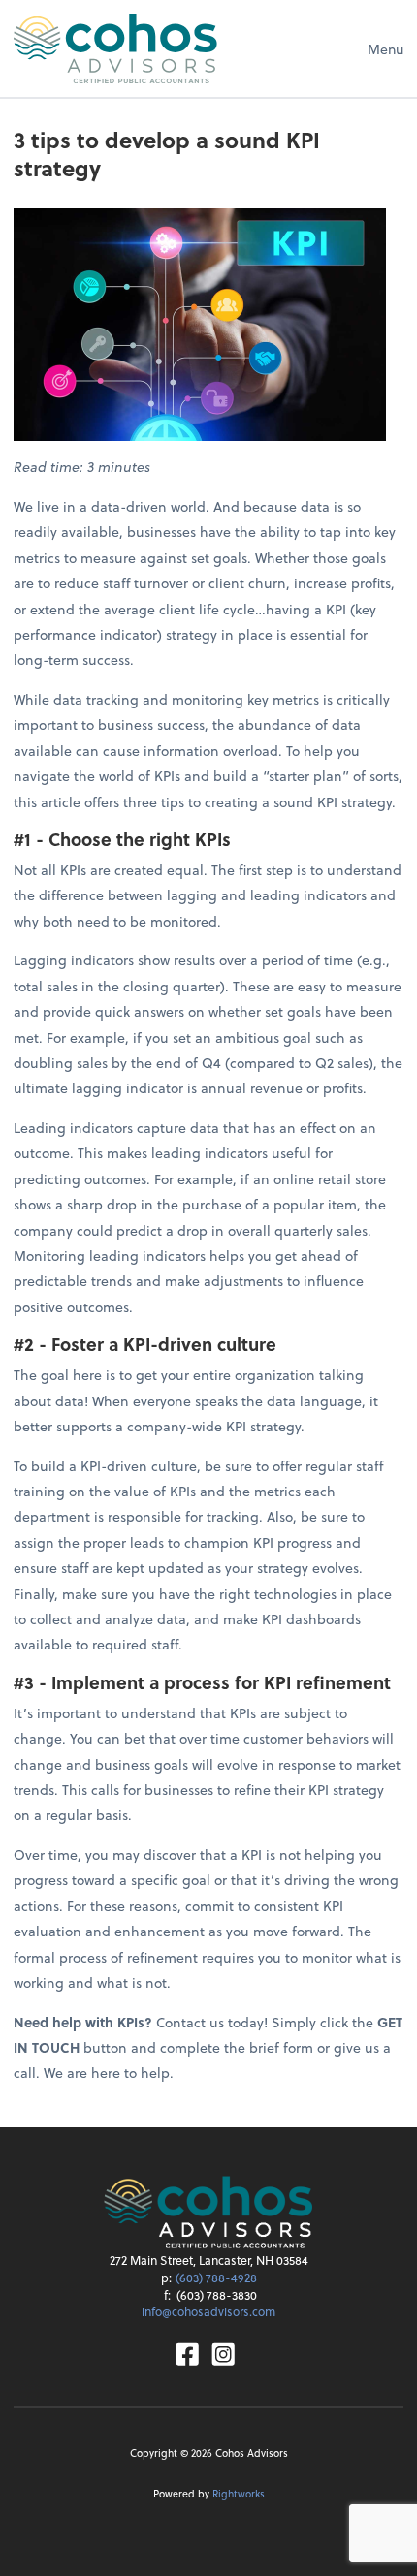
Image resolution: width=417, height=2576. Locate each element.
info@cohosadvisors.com (208, 2311)
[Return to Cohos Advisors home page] (115, 48)
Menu (385, 49)
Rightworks (239, 2494)
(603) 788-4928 (216, 2278)
